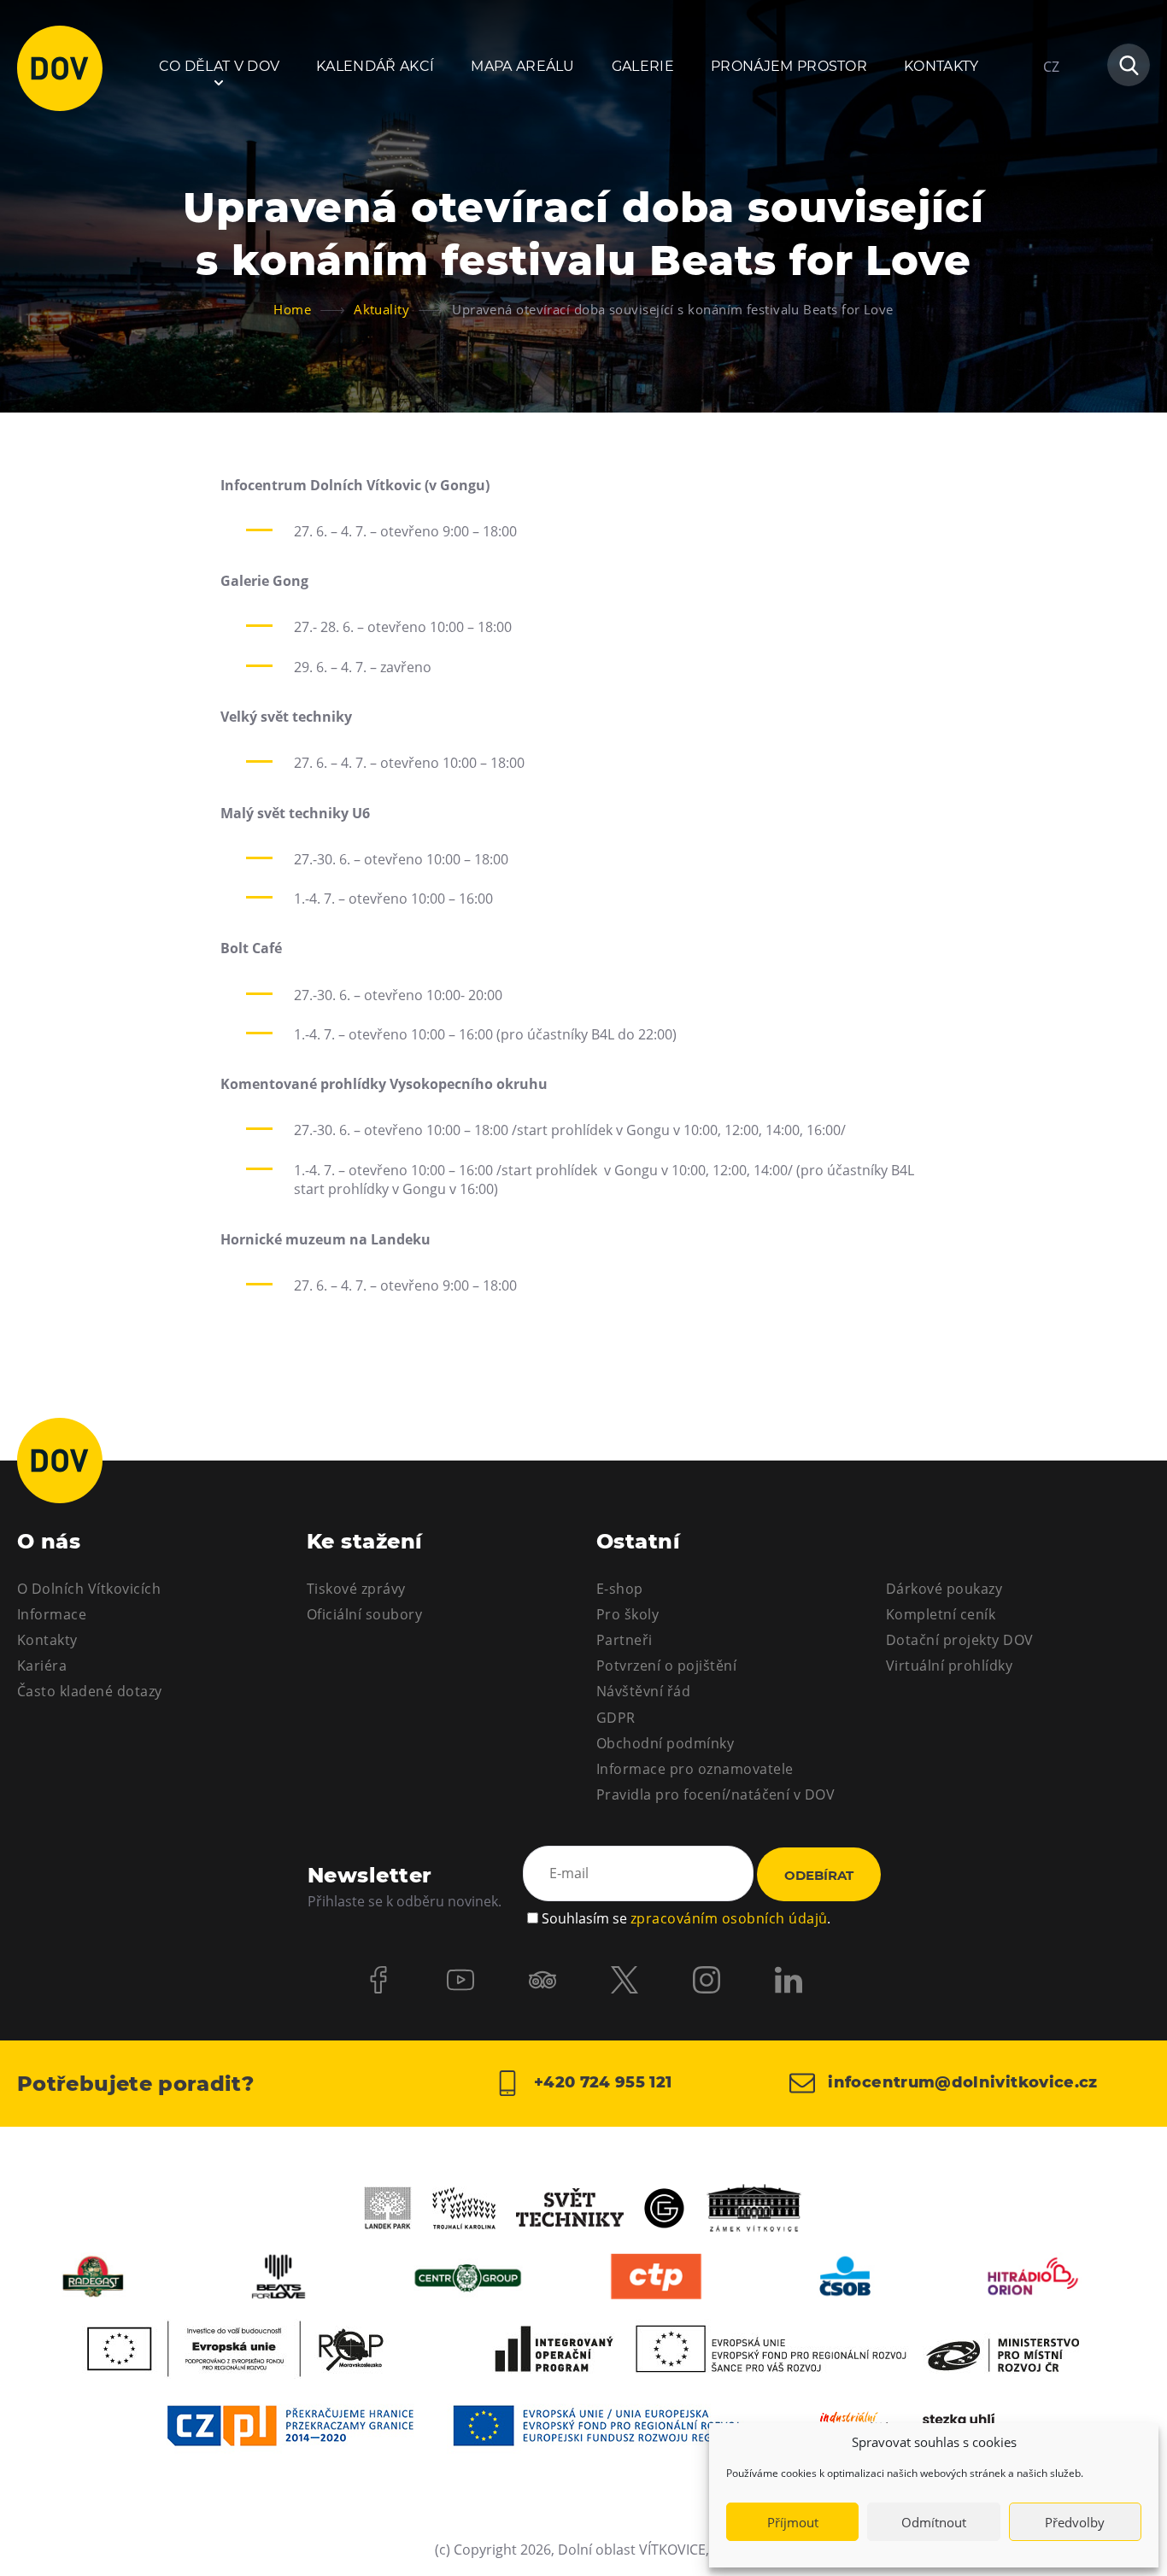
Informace (52, 1614)
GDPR (616, 1718)
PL (1051, 118)
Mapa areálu (523, 66)
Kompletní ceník (941, 1614)
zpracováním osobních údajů (729, 1918)
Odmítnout (934, 2522)
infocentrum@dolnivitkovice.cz (961, 2082)
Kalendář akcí (375, 66)
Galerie (643, 66)
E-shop (620, 1589)
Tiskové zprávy (356, 1589)
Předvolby (1075, 2522)
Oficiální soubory (364, 1614)
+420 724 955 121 (600, 2082)
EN (1052, 149)
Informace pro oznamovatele (695, 1769)
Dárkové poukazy (944, 1589)
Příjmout (793, 2522)
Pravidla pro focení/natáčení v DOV (715, 1794)
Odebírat (819, 1875)
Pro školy (627, 1614)
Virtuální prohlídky (949, 1666)
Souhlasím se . (686, 1918)
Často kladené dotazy (90, 1691)
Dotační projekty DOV (960, 1640)
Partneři (625, 1640)
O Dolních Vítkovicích (89, 1589)
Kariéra (42, 1666)
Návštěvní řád (643, 1691)
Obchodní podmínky (665, 1743)
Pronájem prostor (789, 66)
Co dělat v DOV (219, 66)
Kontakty (941, 66)
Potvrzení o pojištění (666, 1666)
